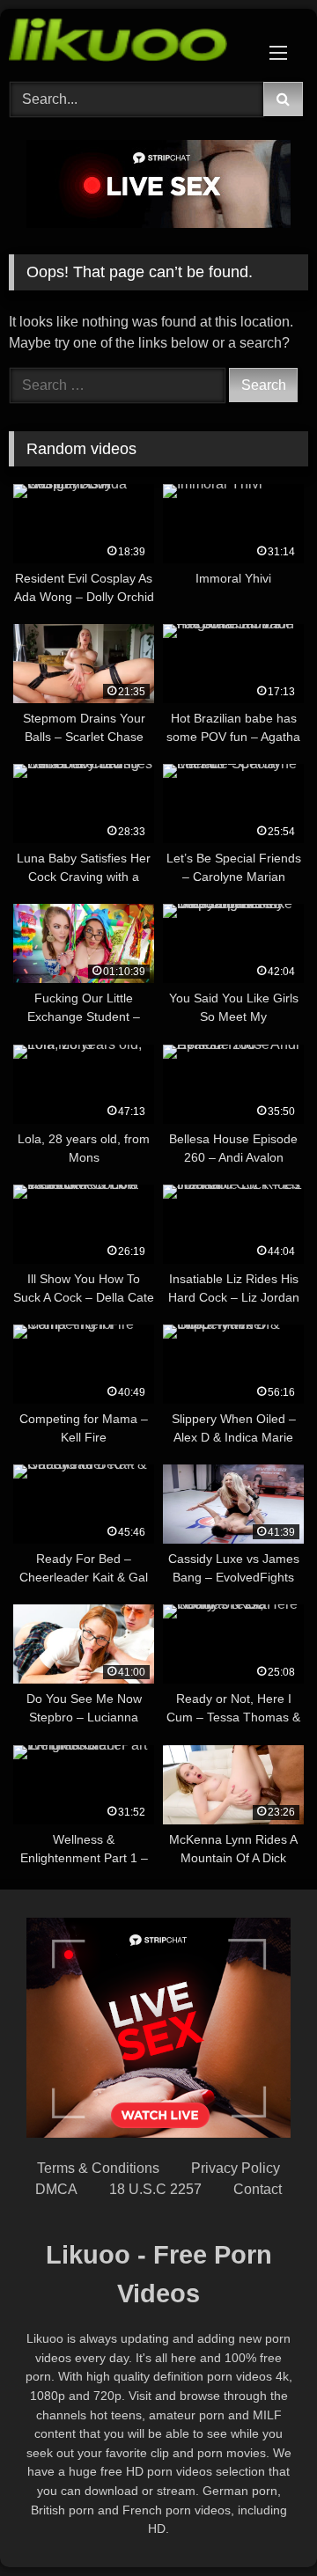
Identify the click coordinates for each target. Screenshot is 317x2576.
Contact (258, 2189)
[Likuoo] (130, 43)
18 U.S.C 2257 (155, 2189)
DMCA (56, 2189)
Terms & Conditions (98, 2168)
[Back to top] (262, 2524)
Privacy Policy (236, 2168)
